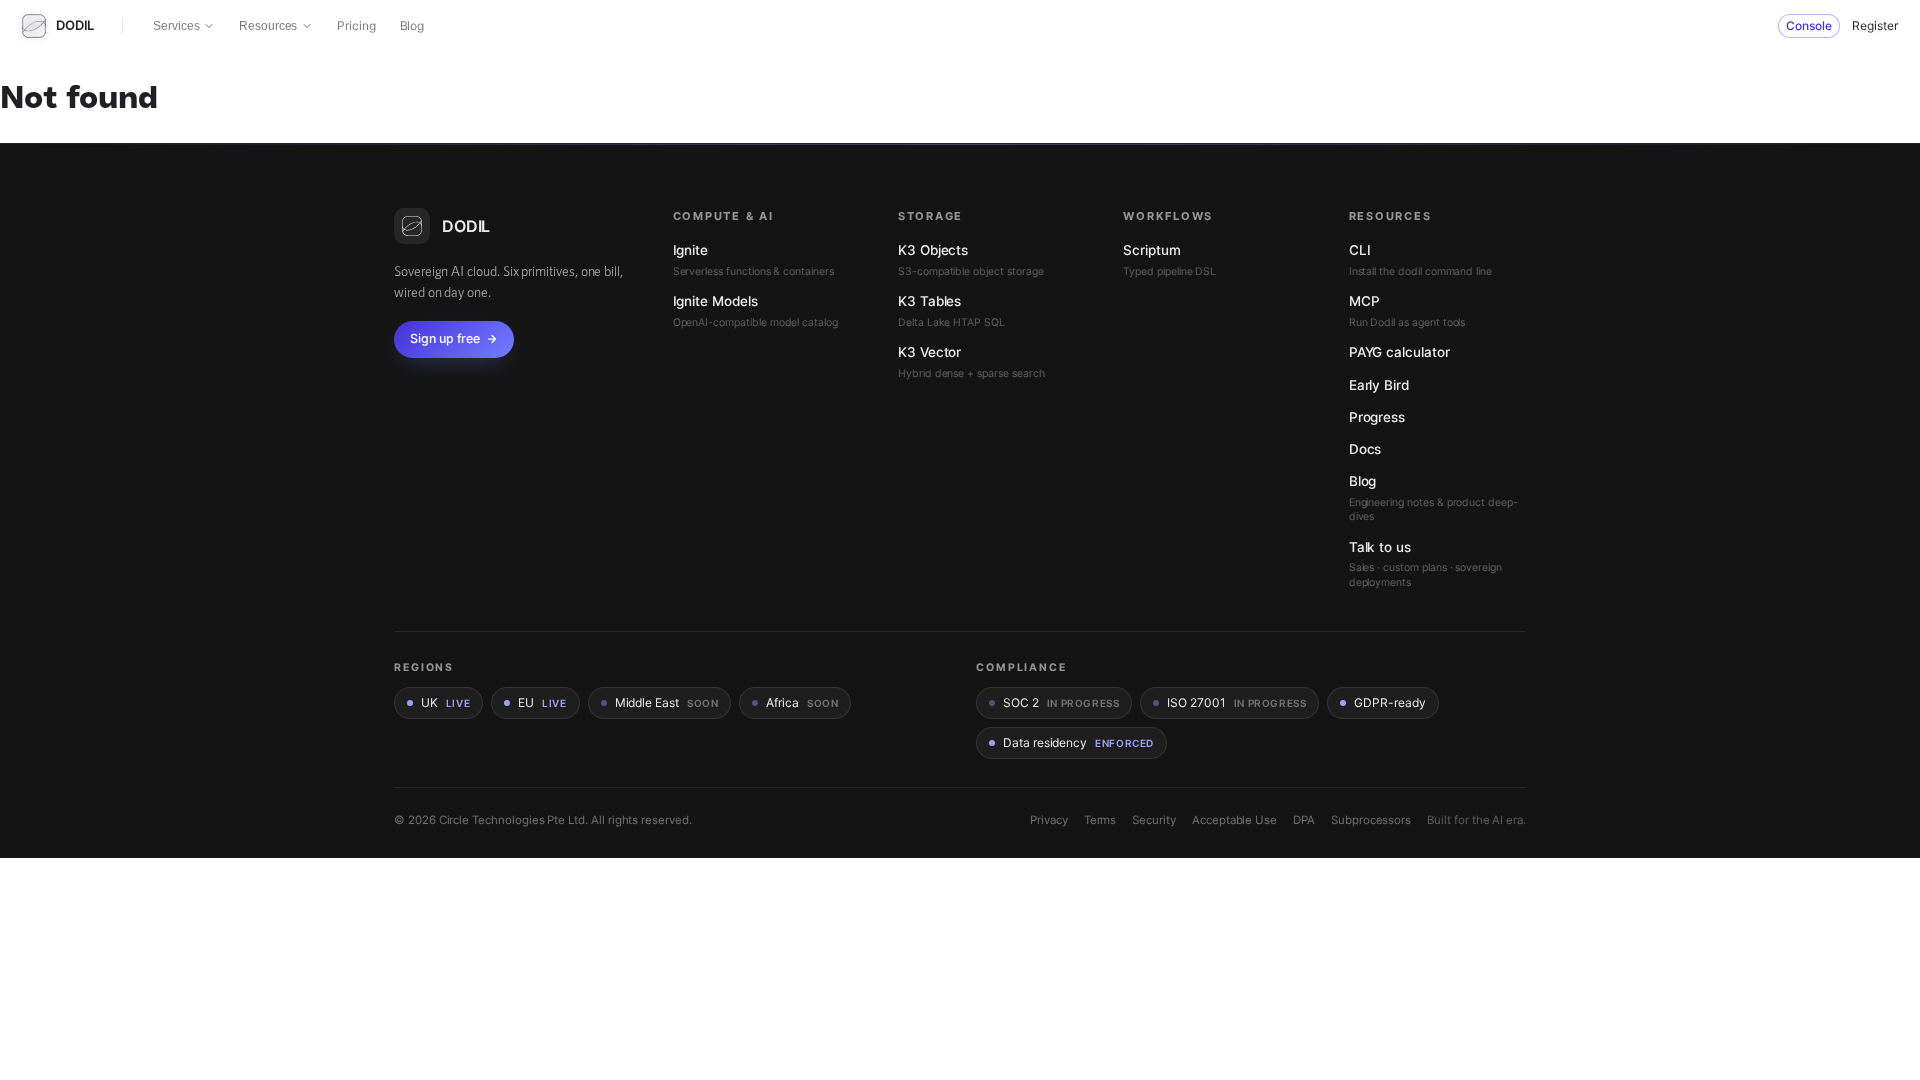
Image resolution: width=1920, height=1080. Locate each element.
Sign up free (445, 338)
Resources (268, 26)
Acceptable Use (1234, 820)
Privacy (1049, 820)
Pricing (356, 25)
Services (176, 26)
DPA (1304, 820)
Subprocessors (1371, 820)
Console (1809, 25)
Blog (412, 25)
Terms (1100, 820)
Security (1154, 820)
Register (1875, 25)
